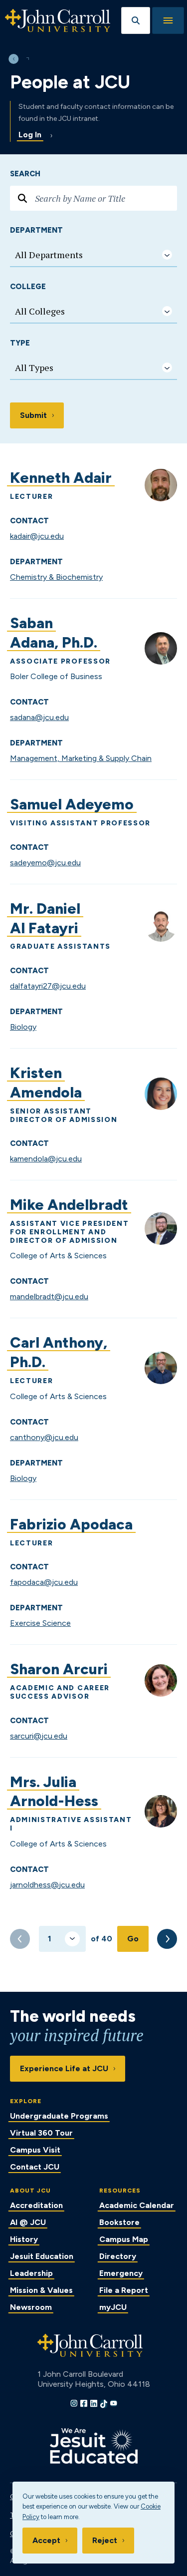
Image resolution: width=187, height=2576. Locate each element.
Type (20, 343)
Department (36, 230)
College (28, 287)
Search (25, 174)
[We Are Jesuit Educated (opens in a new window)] (94, 2446)
